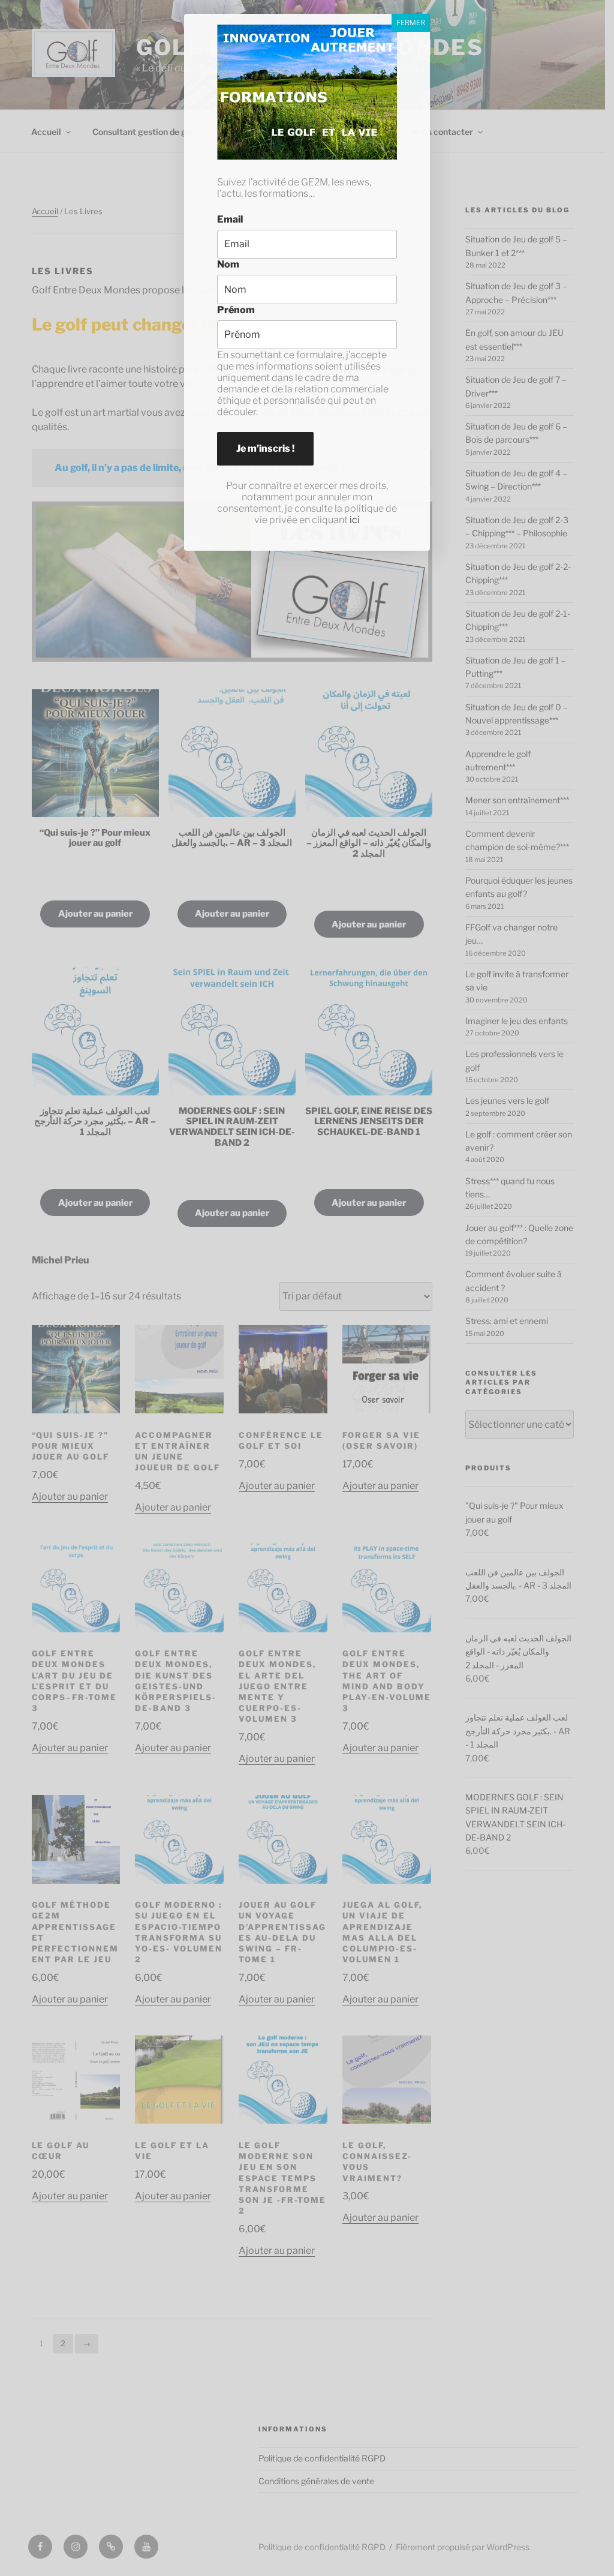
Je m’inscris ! (265, 448)
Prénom (236, 310)
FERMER (411, 22)
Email (230, 219)
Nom (228, 264)
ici (355, 520)
